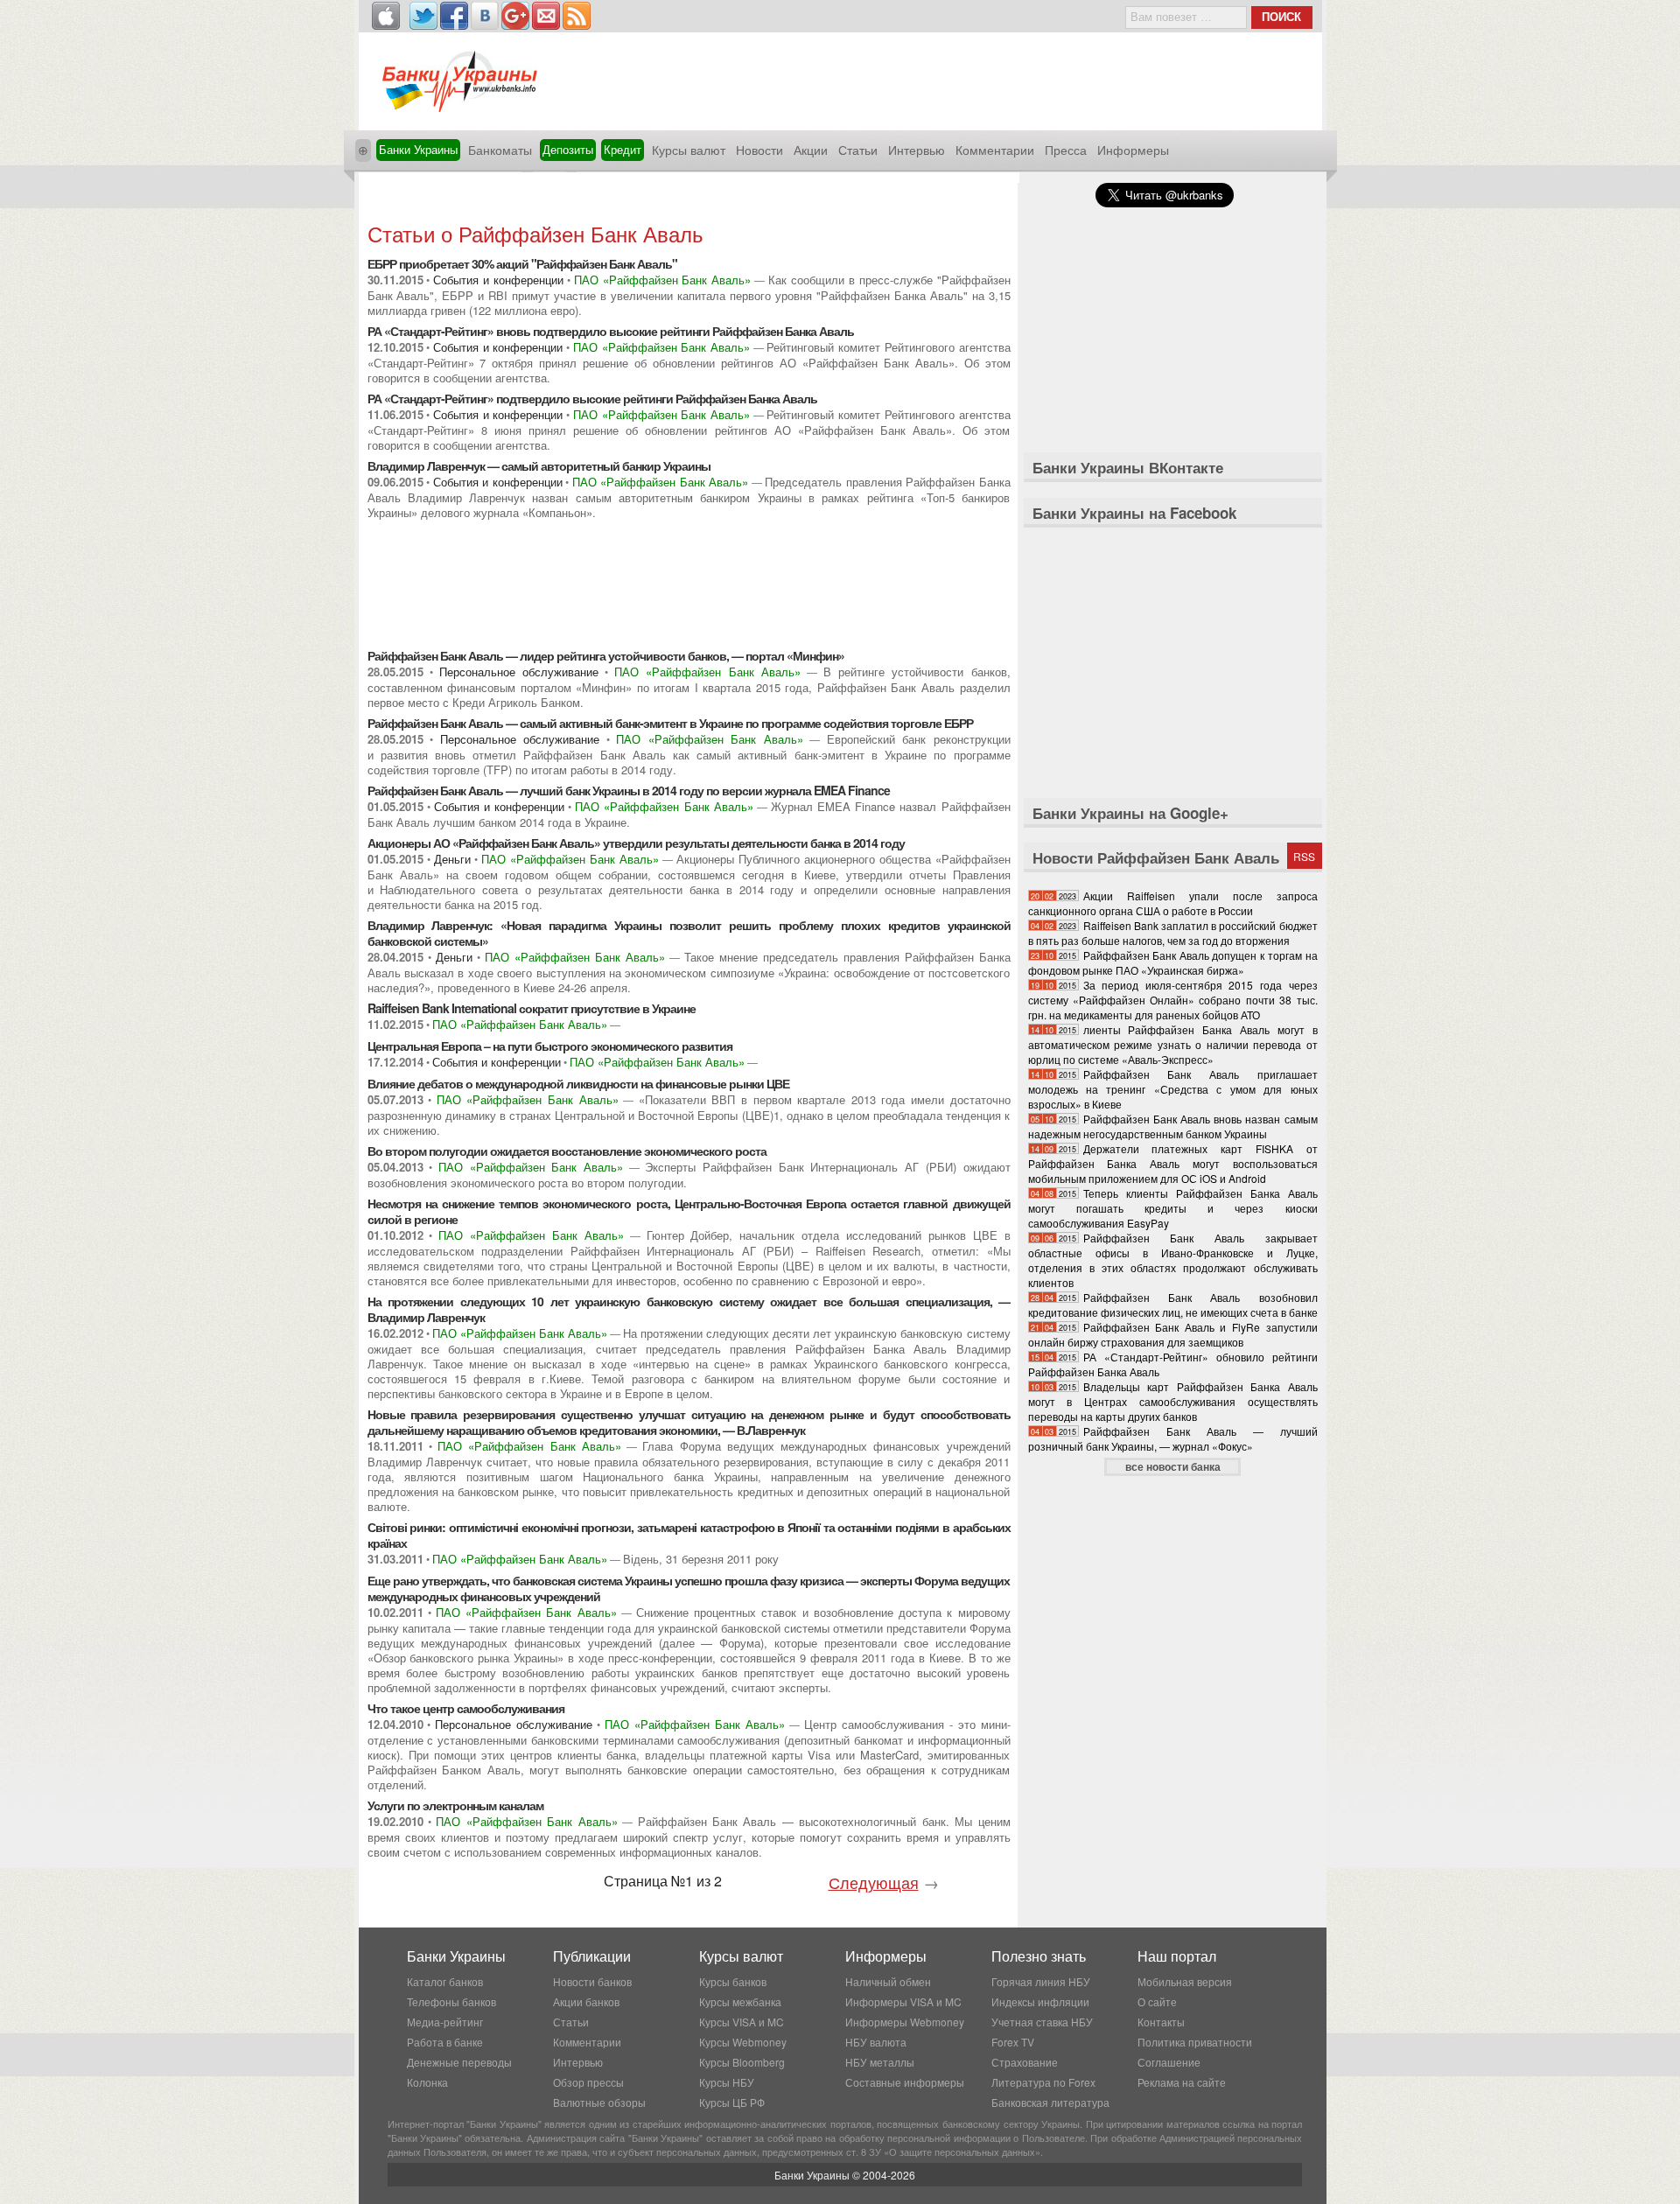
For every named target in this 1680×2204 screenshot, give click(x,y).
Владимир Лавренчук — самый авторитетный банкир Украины (539, 465)
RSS (1304, 856)
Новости (759, 150)
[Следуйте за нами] (423, 16)
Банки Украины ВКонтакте (1128, 467)
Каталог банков (445, 1981)
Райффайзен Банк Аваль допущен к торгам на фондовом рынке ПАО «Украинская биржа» (1173, 962)
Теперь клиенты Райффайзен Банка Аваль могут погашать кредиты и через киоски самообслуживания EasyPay (1173, 1208)
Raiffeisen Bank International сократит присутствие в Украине (532, 1008)
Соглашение (1169, 2062)
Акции (811, 150)
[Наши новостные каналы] (577, 16)
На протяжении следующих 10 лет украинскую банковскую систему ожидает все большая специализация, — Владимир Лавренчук (689, 1309)
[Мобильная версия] (386, 16)
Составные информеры (905, 2082)
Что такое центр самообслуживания (466, 1708)
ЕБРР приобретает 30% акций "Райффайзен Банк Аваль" (522, 263)
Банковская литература (1050, 2102)
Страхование (1025, 2062)
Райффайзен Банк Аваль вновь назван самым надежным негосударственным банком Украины (1173, 1126)
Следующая (874, 1882)
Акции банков (586, 2001)
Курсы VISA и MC (742, 2022)
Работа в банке (445, 2042)
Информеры (1133, 150)
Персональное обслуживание (519, 672)
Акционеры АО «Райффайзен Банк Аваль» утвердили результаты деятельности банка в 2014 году (636, 843)
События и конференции (498, 280)
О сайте (1157, 2001)
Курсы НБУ (727, 2082)
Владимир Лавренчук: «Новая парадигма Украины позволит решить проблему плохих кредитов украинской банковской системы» (689, 933)
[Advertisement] (689, 199)
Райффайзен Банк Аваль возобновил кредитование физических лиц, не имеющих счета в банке (1173, 1305)
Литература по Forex (1043, 2082)
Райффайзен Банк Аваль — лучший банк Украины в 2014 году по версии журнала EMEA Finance (629, 790)
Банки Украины (418, 149)
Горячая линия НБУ (1041, 1981)
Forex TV (1013, 2042)
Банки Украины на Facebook (1134, 513)
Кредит (623, 149)
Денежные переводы (459, 2062)
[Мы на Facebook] (454, 16)
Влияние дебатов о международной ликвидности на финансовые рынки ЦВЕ (578, 1083)
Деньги (452, 859)
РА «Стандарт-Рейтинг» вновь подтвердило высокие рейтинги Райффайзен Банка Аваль (611, 331)
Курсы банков (733, 1981)
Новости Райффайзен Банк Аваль (1156, 857)
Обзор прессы (588, 2082)
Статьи (858, 150)
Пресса (1066, 150)
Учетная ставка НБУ (1042, 2022)
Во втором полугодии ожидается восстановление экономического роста (567, 1151)
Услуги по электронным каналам (455, 1805)
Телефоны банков (451, 2001)
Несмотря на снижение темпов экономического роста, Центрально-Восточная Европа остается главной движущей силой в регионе (689, 1211)
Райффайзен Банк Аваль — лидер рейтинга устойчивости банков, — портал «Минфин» (606, 655)
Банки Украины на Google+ (1130, 813)
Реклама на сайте (1182, 2082)
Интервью (917, 150)
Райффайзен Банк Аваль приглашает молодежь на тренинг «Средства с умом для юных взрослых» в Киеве (1173, 1089)
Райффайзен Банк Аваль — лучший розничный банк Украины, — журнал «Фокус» (1173, 1438)
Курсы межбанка (740, 2001)
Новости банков (592, 1981)
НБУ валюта (876, 2042)
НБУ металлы (880, 2062)
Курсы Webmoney (743, 2042)
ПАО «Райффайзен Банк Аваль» (663, 280)
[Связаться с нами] (546, 16)
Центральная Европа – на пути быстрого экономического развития (550, 1046)
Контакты (1161, 2022)
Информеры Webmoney (905, 2022)
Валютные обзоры (599, 2102)
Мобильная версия (1185, 1981)
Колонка (427, 2082)
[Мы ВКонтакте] (485, 16)
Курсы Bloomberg (742, 2062)
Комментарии (995, 150)
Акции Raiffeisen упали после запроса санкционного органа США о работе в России (1173, 903)
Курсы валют (689, 150)
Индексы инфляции (1040, 2001)
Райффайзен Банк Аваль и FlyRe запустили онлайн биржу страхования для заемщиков (1173, 1334)
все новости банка (1173, 1466)
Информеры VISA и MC (903, 2001)
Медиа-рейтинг (445, 2022)
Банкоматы (500, 150)
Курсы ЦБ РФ (732, 2102)
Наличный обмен (888, 1981)
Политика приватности (1195, 2042)
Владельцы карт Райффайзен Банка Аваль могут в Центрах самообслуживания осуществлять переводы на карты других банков (1173, 1401)
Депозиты (568, 149)
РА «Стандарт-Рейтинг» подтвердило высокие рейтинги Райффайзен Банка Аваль (592, 398)
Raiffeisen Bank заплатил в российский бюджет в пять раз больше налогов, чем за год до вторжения (1173, 933)
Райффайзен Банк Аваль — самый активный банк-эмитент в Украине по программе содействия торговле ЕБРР (670, 723)
